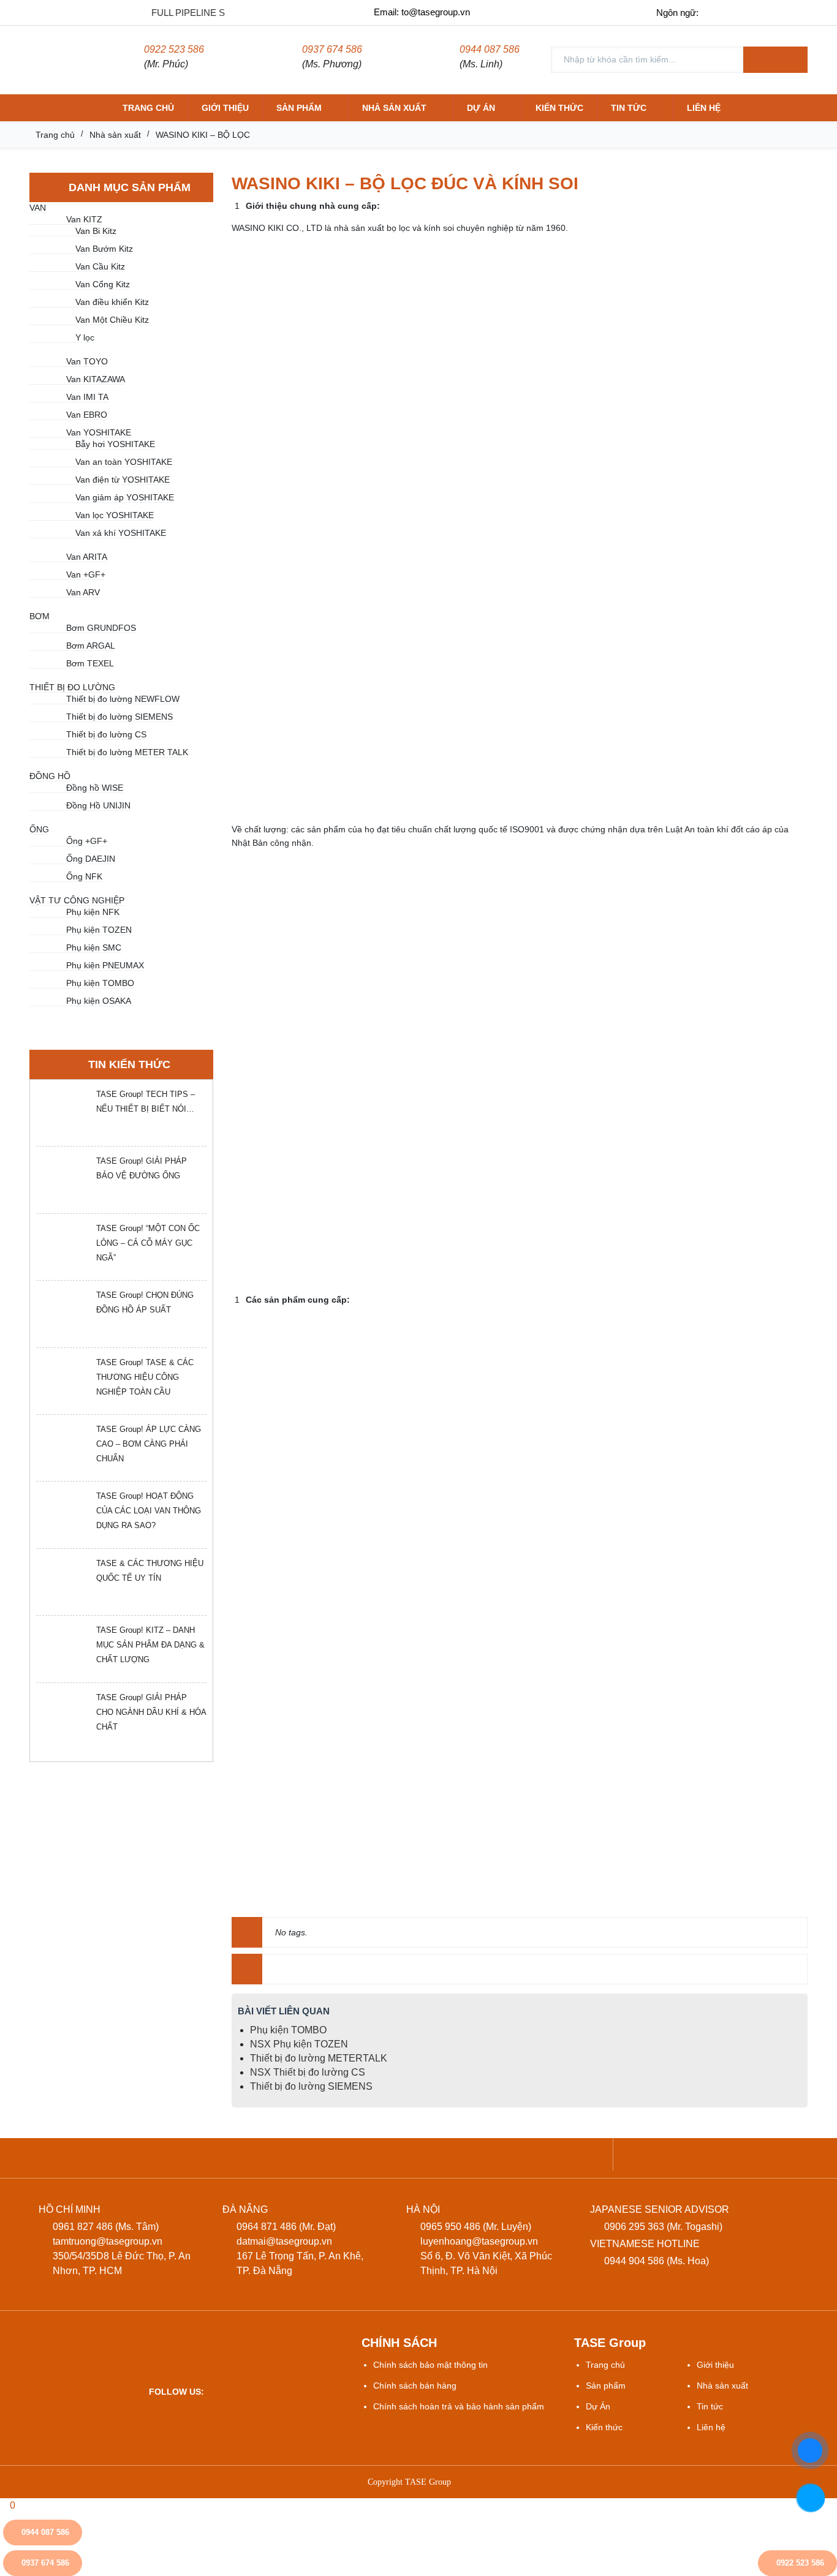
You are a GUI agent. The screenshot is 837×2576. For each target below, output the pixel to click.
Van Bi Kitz (96, 231)
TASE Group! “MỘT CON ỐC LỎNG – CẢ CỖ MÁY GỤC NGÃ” (148, 1243)
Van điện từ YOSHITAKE (123, 480)
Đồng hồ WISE (95, 788)
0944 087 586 (490, 49)
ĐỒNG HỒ (50, 776)
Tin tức (629, 108)
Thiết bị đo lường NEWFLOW (123, 699)
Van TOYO (87, 361)
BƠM (40, 616)
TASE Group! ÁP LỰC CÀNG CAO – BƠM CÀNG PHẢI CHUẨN (149, 1444)
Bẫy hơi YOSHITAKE (115, 444)
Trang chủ (148, 108)
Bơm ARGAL (91, 646)
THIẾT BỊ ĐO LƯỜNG (72, 687)
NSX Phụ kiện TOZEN (299, 2044)
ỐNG (39, 829)
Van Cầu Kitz (100, 266)
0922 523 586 (174, 49)
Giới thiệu (225, 108)
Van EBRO (87, 415)
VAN (38, 208)
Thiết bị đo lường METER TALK (127, 752)
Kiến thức (559, 108)
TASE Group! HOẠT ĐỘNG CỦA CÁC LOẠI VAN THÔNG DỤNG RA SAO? (149, 1511)
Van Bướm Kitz (104, 249)
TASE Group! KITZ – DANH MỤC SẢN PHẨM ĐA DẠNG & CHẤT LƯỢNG (150, 1645)
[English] (744, 12)
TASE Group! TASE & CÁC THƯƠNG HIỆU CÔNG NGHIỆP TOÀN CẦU (145, 1377)
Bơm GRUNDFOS (101, 628)
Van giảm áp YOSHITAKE (125, 497)
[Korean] (796, 12)
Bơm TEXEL (90, 663)
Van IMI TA (87, 397)
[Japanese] (770, 12)
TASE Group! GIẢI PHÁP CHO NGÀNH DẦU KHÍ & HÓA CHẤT (151, 1712)
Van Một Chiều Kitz (112, 320)
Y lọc (85, 337)
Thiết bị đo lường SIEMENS (119, 717)
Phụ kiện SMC (94, 947)
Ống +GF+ (87, 841)
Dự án (481, 108)
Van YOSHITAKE (99, 432)
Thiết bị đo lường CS (106, 734)
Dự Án (598, 2406)
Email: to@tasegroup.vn (422, 12)
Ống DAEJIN (91, 859)
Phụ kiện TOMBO (100, 983)
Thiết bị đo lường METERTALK (319, 2058)
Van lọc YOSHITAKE (115, 515)
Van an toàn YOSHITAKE (124, 462)
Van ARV (83, 592)
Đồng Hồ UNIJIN (98, 805)
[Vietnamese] (718, 12)
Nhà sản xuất (394, 108)
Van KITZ (84, 219)
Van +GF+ (86, 574)
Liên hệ (704, 108)
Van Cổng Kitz (103, 284)
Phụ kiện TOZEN (99, 930)
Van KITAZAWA (96, 379)
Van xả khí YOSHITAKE (121, 533)
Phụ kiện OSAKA (99, 1001)
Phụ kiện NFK (93, 912)
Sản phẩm (299, 108)
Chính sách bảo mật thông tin (430, 2365)
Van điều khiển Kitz (112, 302)
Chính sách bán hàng (415, 2386)
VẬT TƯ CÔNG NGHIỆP (77, 900)
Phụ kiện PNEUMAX (105, 965)
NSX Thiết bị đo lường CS (308, 2072)
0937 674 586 (332, 49)
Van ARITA (87, 557)
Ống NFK (84, 876)
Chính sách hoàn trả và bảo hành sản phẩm (459, 2406)
